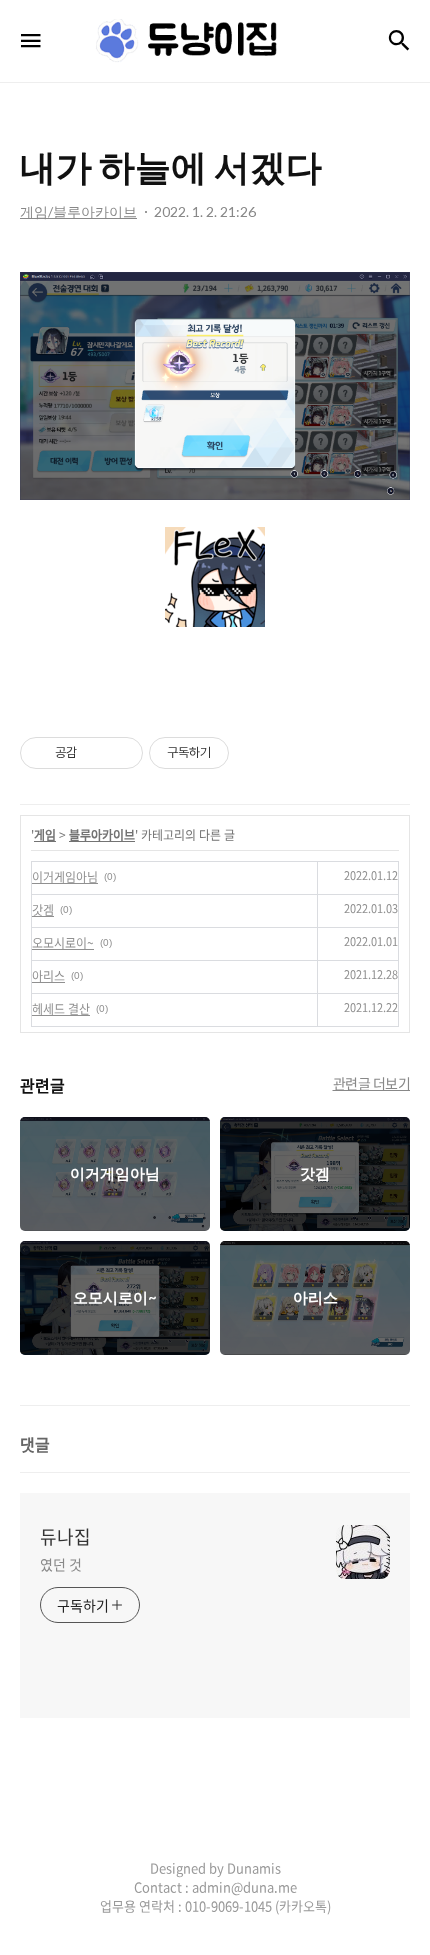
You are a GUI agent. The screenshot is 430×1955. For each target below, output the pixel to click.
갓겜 (43, 910)
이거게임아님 (65, 877)
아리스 (48, 976)
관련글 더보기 (372, 1083)
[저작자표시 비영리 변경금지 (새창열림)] (256, 753)
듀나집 (65, 1537)
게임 (45, 835)
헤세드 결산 (61, 1009)
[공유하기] (95, 753)
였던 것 (61, 1564)
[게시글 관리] (120, 753)
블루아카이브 (102, 835)
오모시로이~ (63, 943)
